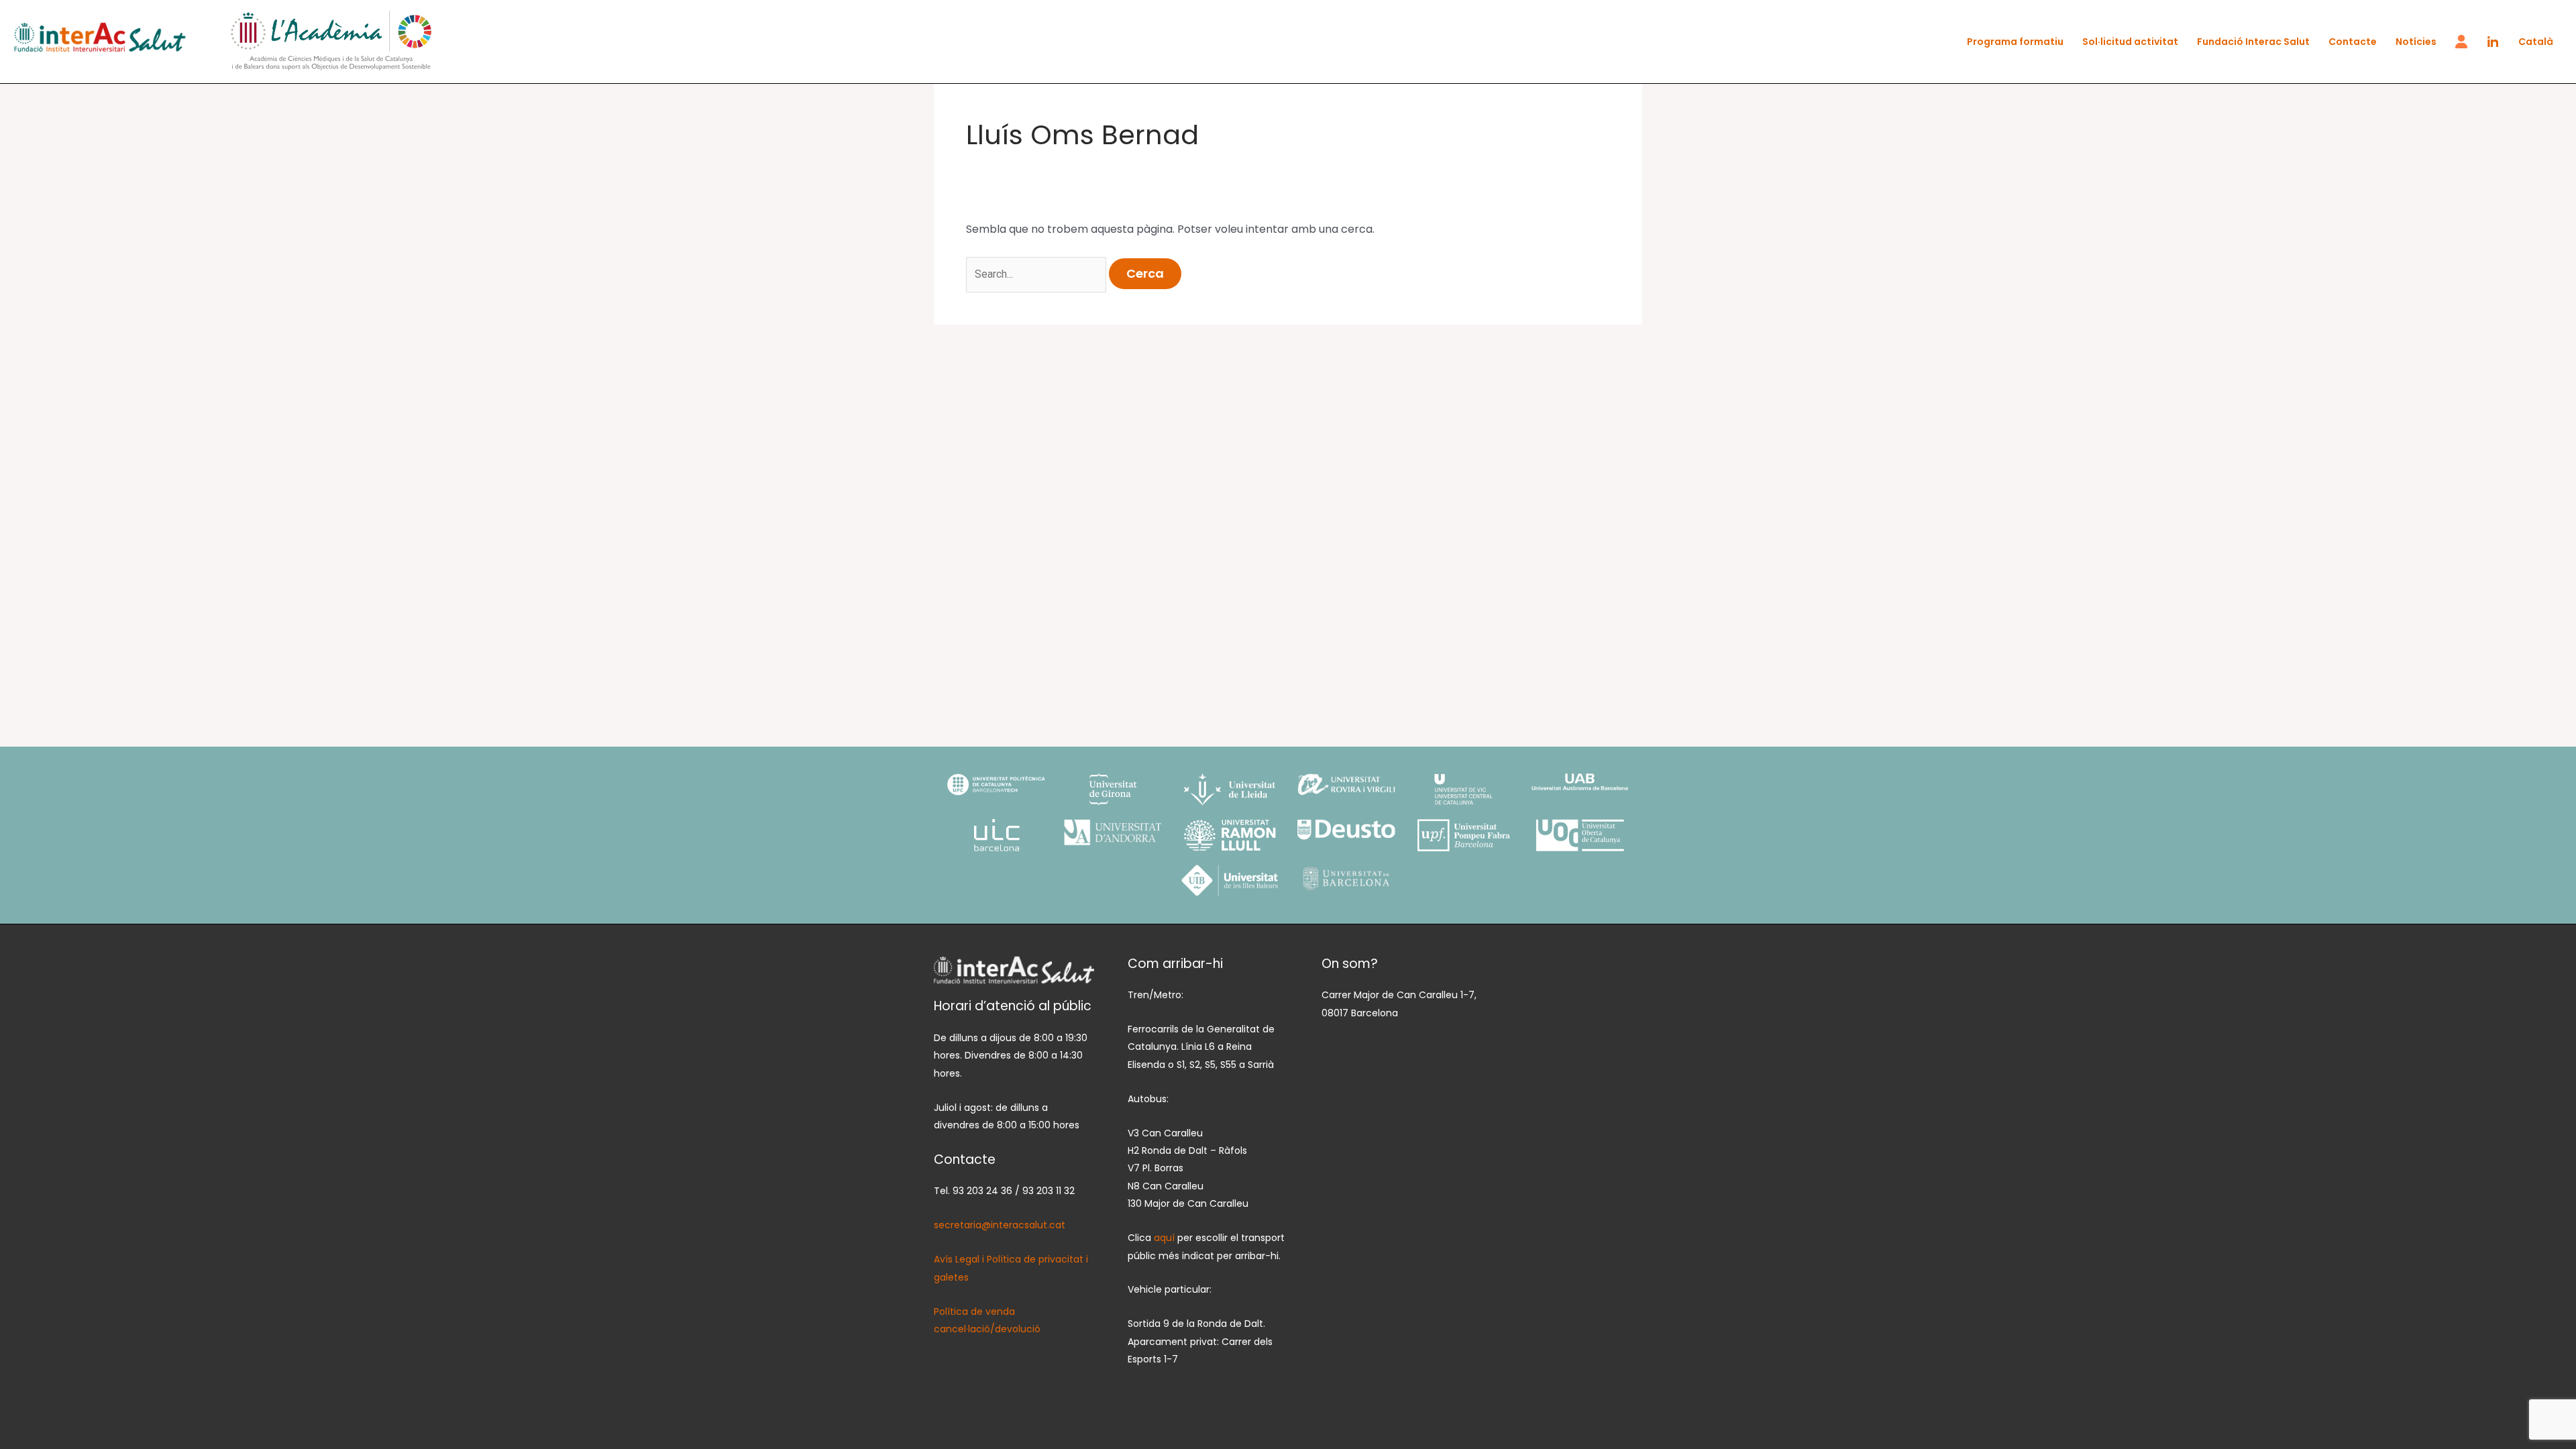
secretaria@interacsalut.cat (1000, 1225)
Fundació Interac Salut (2253, 42)
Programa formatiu (2015, 42)
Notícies (2416, 42)
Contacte (2353, 42)
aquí (1166, 1238)
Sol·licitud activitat (2130, 42)
